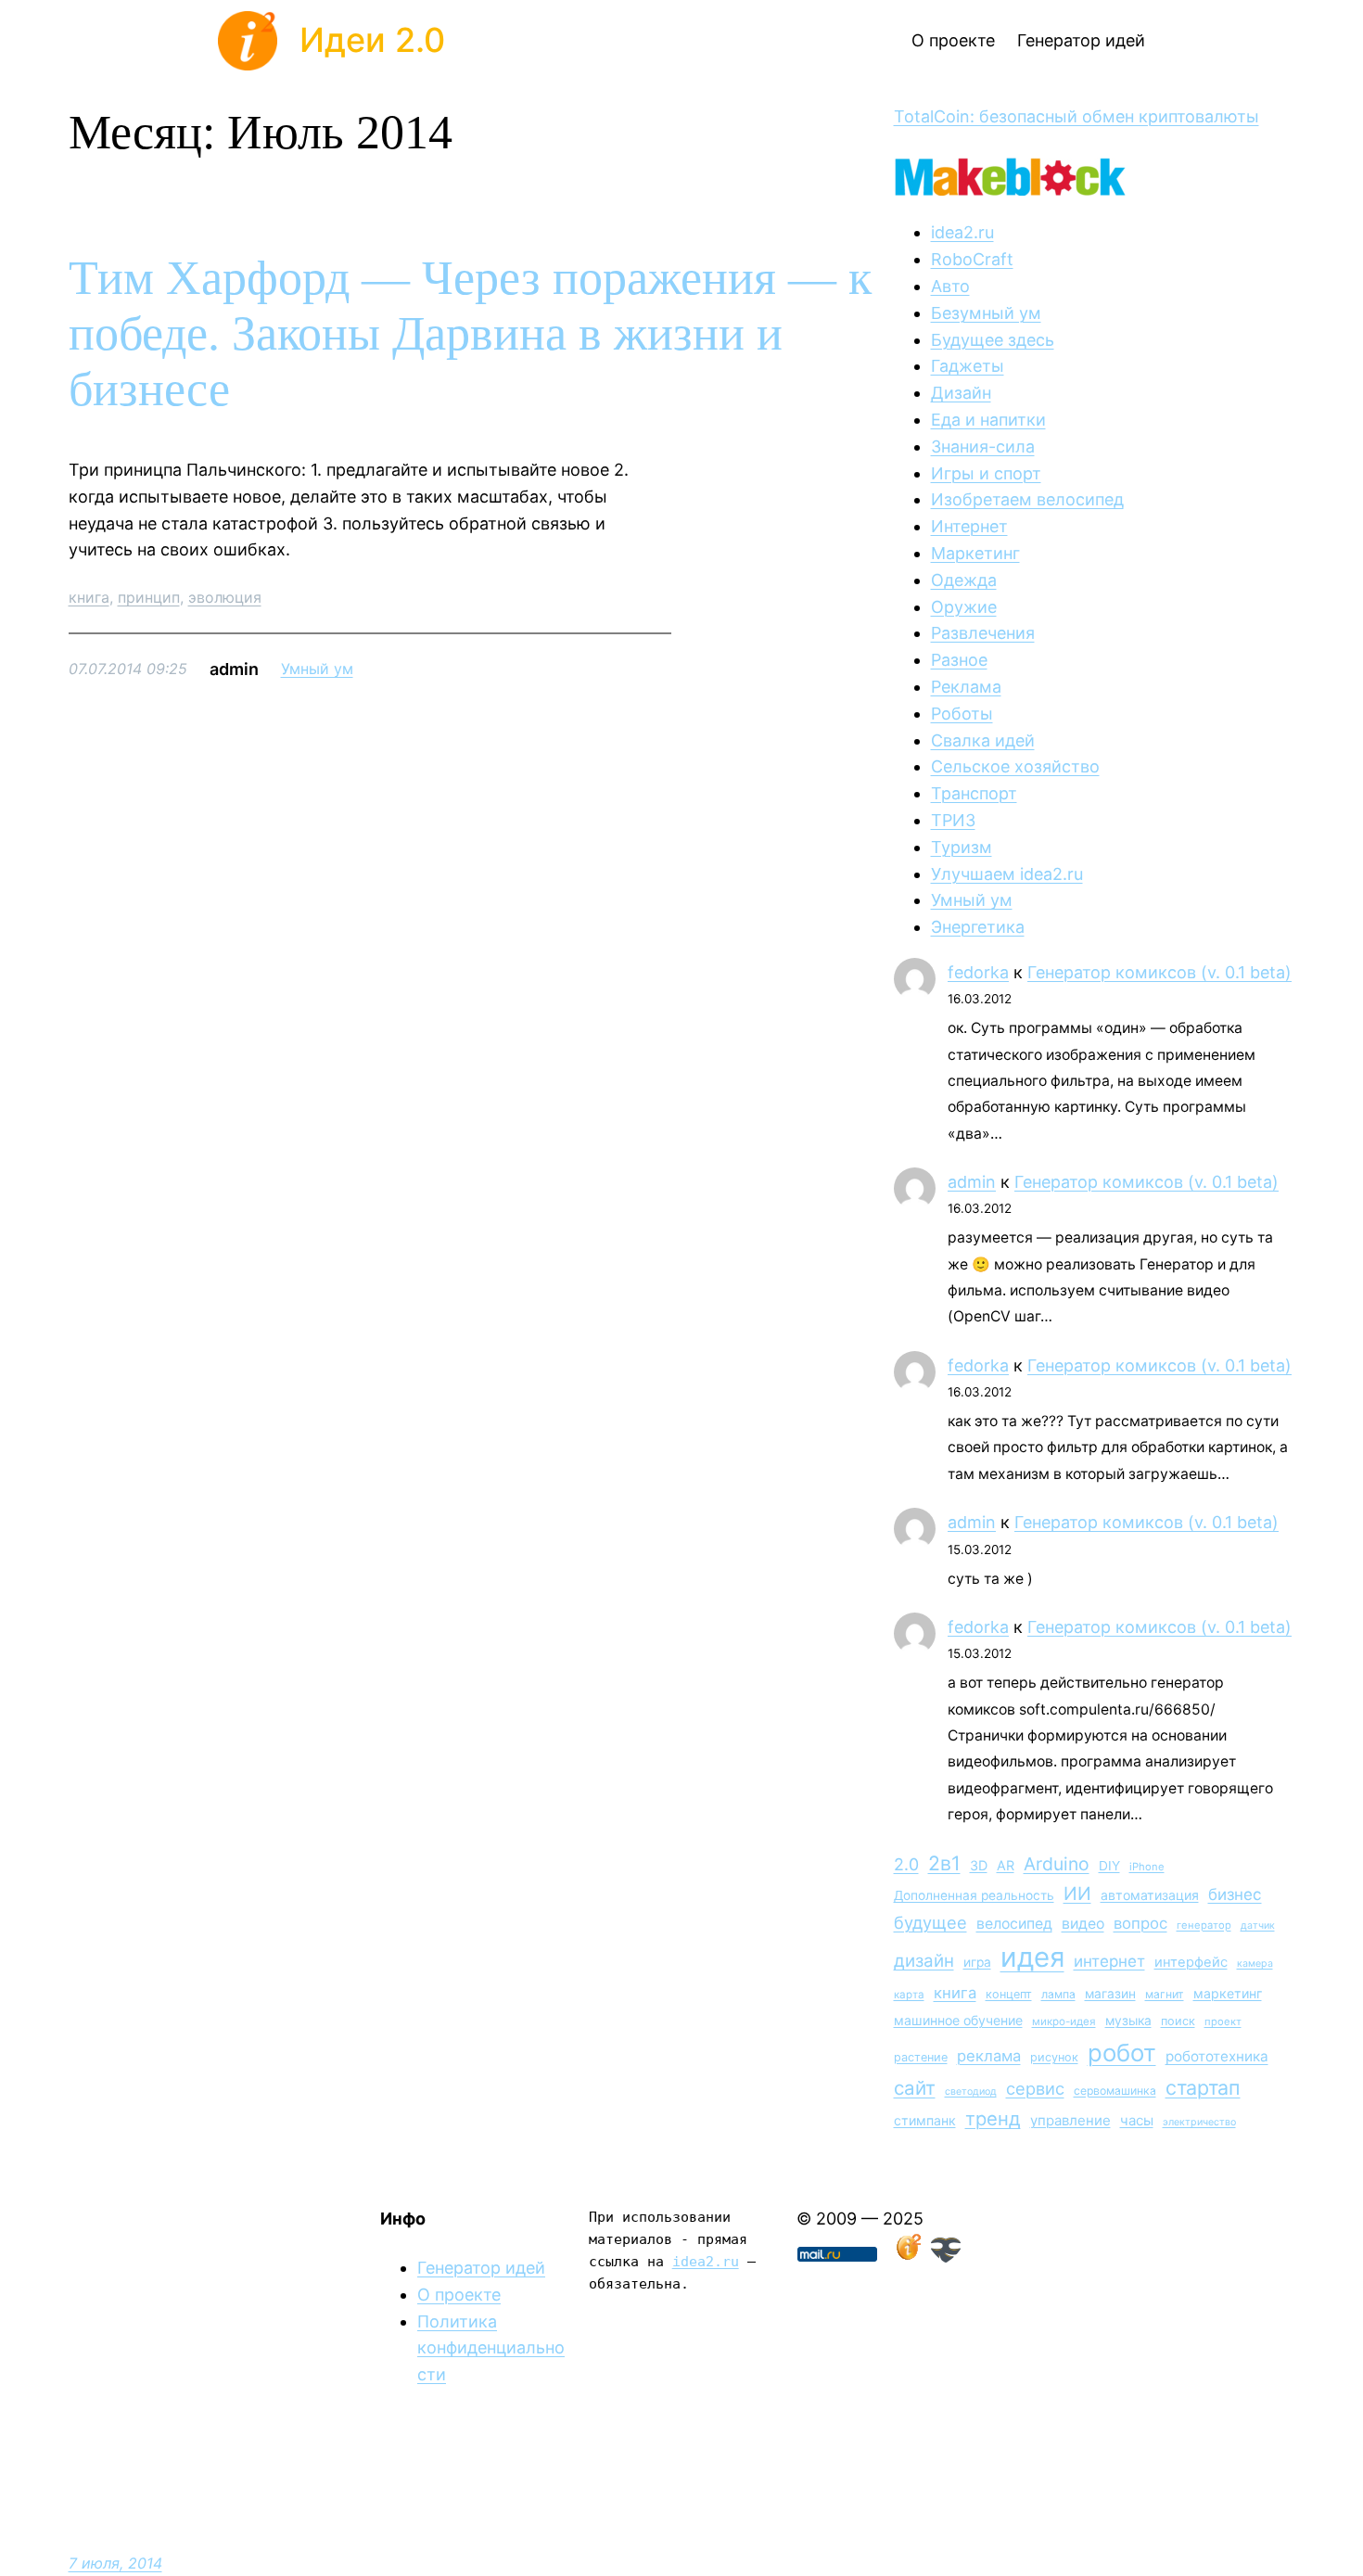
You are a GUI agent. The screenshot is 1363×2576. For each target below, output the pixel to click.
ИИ (1077, 1894)
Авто (950, 286)
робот (1122, 2053)
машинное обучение (958, 2020)
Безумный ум (986, 313)
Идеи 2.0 (372, 40)
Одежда (964, 580)
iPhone (1147, 1867)
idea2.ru (962, 232)
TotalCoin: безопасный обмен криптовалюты (1076, 116)
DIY (1109, 1866)
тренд (993, 2118)
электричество (1199, 2122)
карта (909, 1995)
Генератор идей (481, 2268)
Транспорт (974, 793)
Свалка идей (983, 740)
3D (979, 1865)
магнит (1165, 1994)
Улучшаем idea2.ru (1007, 874)
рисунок (1054, 2057)
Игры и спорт (986, 473)
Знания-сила (983, 446)
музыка (1128, 2021)
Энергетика (978, 927)
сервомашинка (1115, 2091)
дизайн (924, 1961)
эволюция (225, 597)
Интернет (969, 526)
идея (1032, 1957)
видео (1083, 1924)
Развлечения (983, 633)
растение (921, 2057)
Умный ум (317, 669)
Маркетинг (975, 553)
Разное (959, 660)
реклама (989, 2056)
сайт (915, 2088)
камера (1255, 1964)
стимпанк (925, 2120)
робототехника (1217, 2056)
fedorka (978, 972)
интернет (1109, 1961)
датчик (1258, 1926)
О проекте (459, 2295)
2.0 (906, 1864)
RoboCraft (972, 259)
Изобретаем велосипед (1027, 499)
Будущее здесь (993, 340)
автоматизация (1150, 1895)
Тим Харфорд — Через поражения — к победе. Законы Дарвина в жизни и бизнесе (470, 333)
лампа (1058, 1994)
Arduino (1057, 1864)
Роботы (962, 714)
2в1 (944, 1863)
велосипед (1014, 1924)
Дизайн (961, 393)
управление (1070, 2120)
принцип (149, 597)
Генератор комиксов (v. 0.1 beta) (1159, 972)
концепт (1009, 1994)
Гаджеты (968, 366)
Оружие (964, 607)
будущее (930, 1922)
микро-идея (1064, 2021)
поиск (1178, 2021)
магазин (1110, 1994)
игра (977, 1962)
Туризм (962, 847)
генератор (1204, 1925)
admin (972, 1182)
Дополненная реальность (974, 1895)
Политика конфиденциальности (491, 2348)
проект (1223, 2021)
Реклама (966, 687)
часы (1137, 2120)
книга (89, 597)
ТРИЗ (953, 820)
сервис (1035, 2088)
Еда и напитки (988, 420)
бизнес (1235, 1894)
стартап (1203, 2087)
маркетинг (1228, 1993)
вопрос (1140, 1923)
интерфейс (1191, 1962)
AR (1006, 1865)
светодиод (971, 2091)
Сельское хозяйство (1015, 766)
